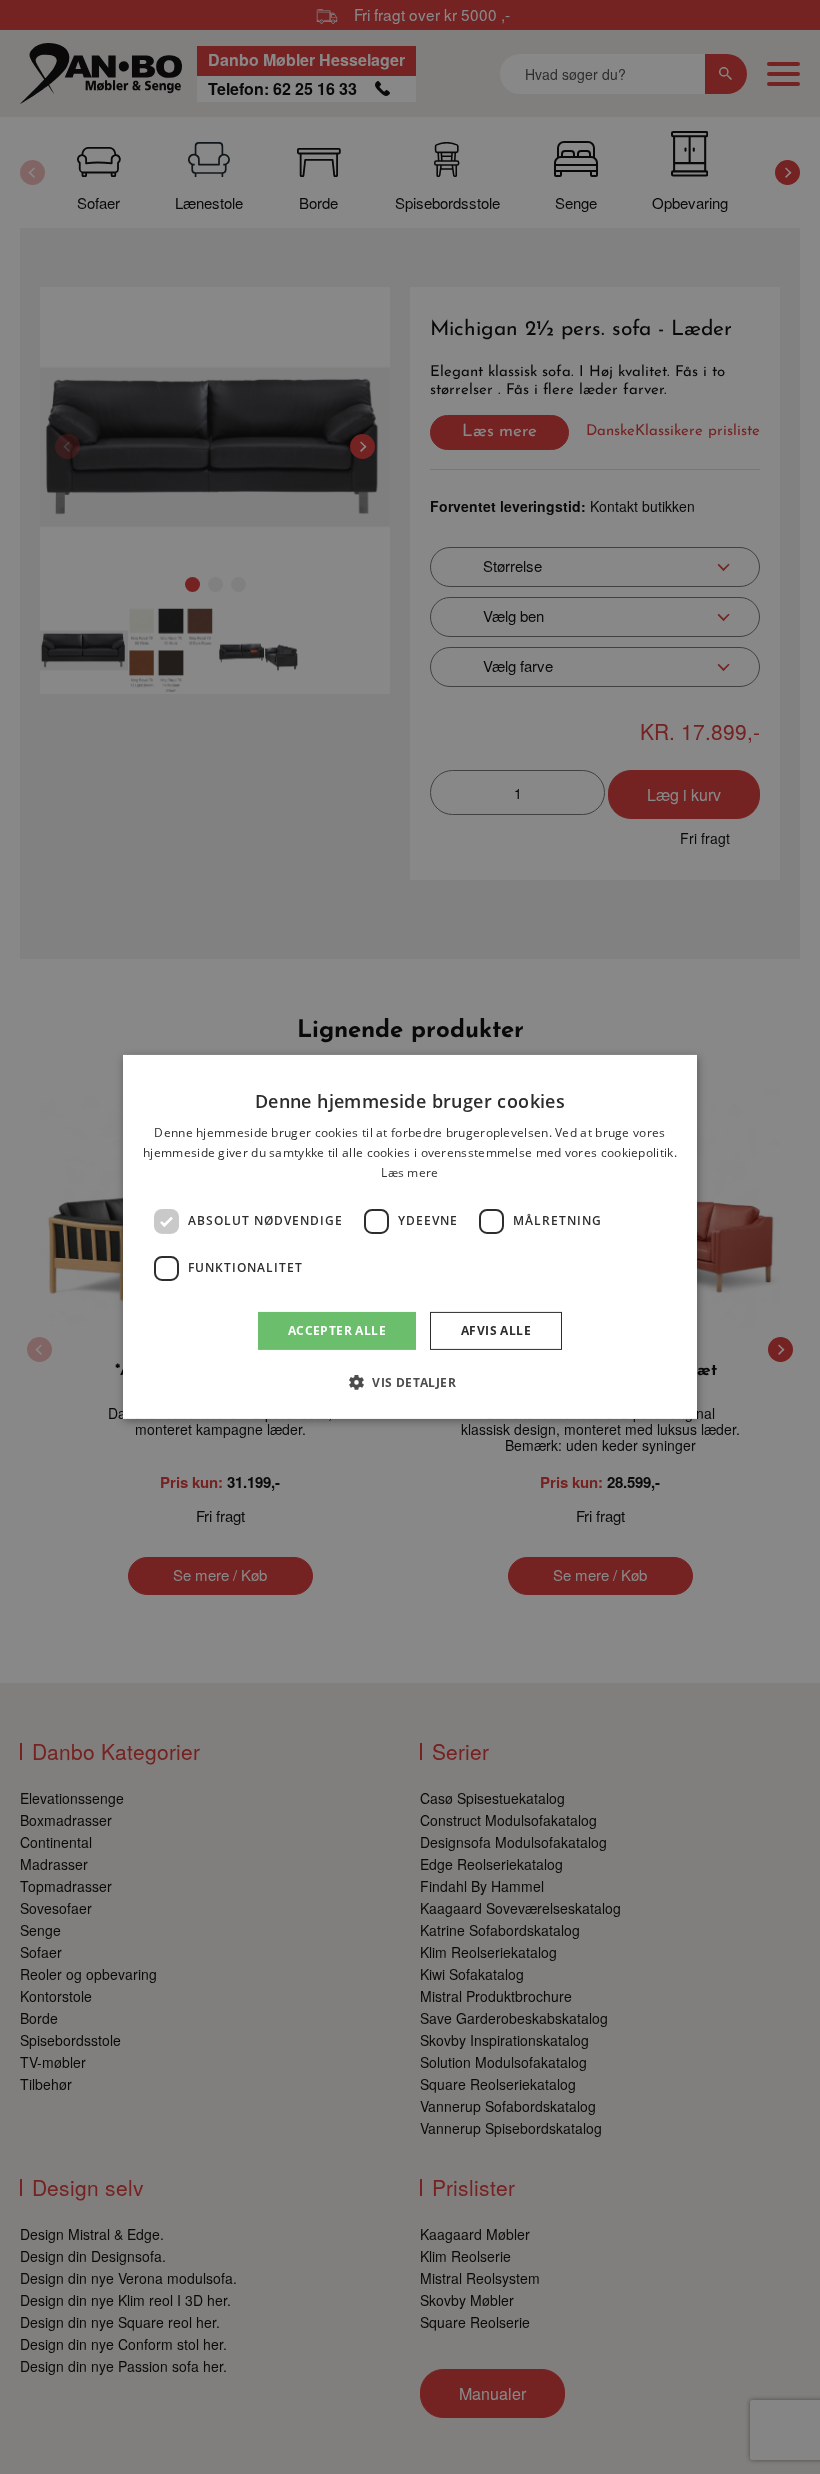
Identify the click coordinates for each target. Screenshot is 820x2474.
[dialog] (410, 1237)
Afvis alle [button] (496, 1330)
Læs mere (409, 1172)
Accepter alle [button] (337, 1330)
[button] (410, 1382)
